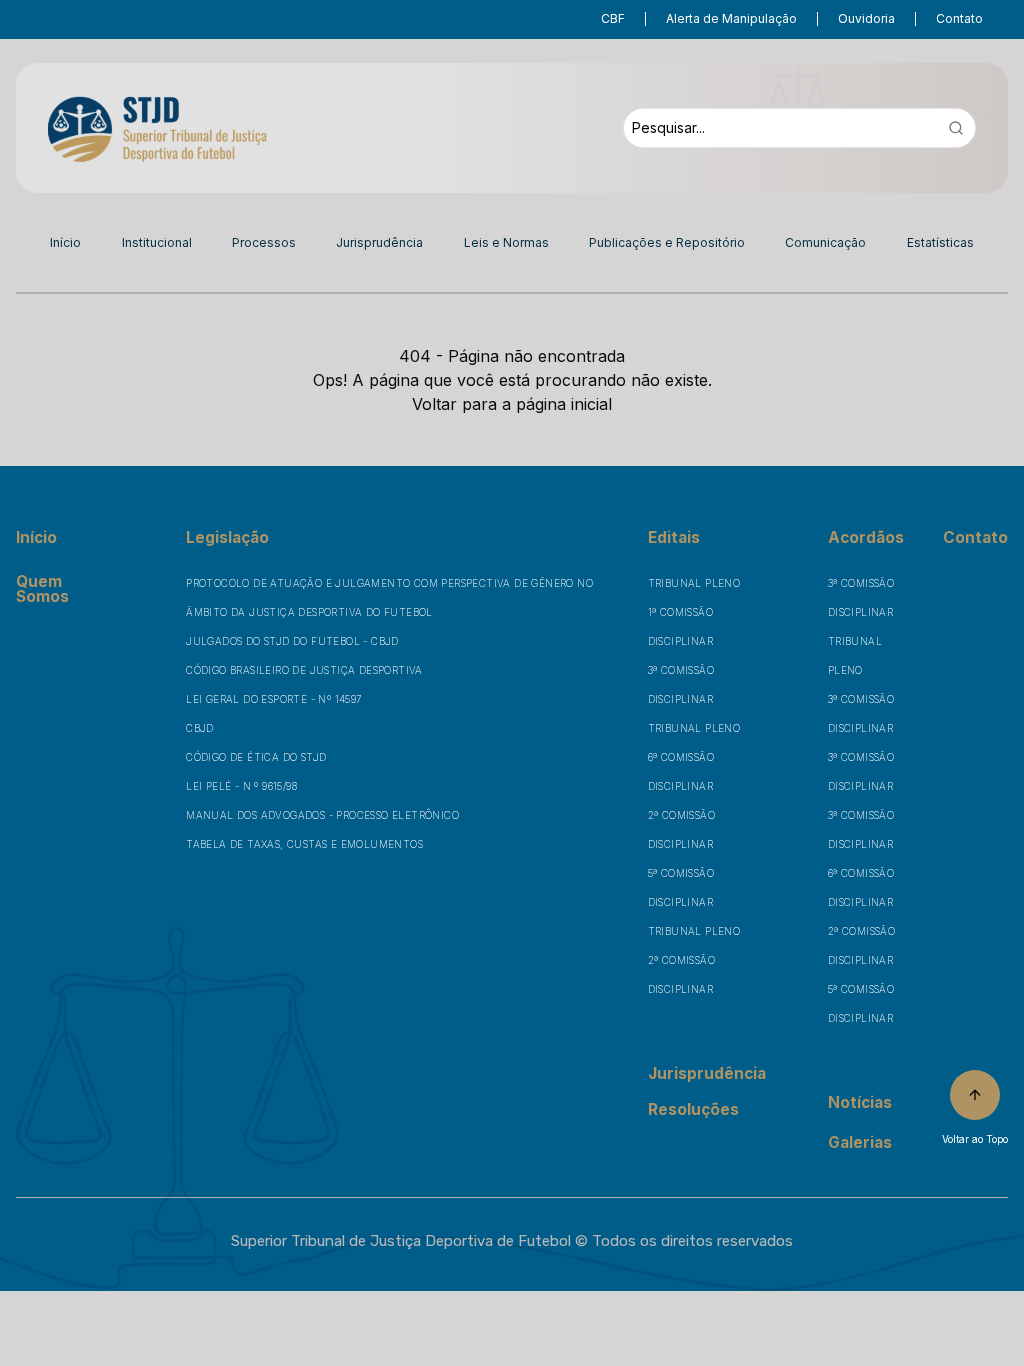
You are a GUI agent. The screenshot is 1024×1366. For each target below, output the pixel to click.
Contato (959, 19)
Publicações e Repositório (667, 242)
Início (65, 242)
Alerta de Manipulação (731, 19)
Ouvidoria (866, 19)
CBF (613, 19)
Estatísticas (940, 242)
